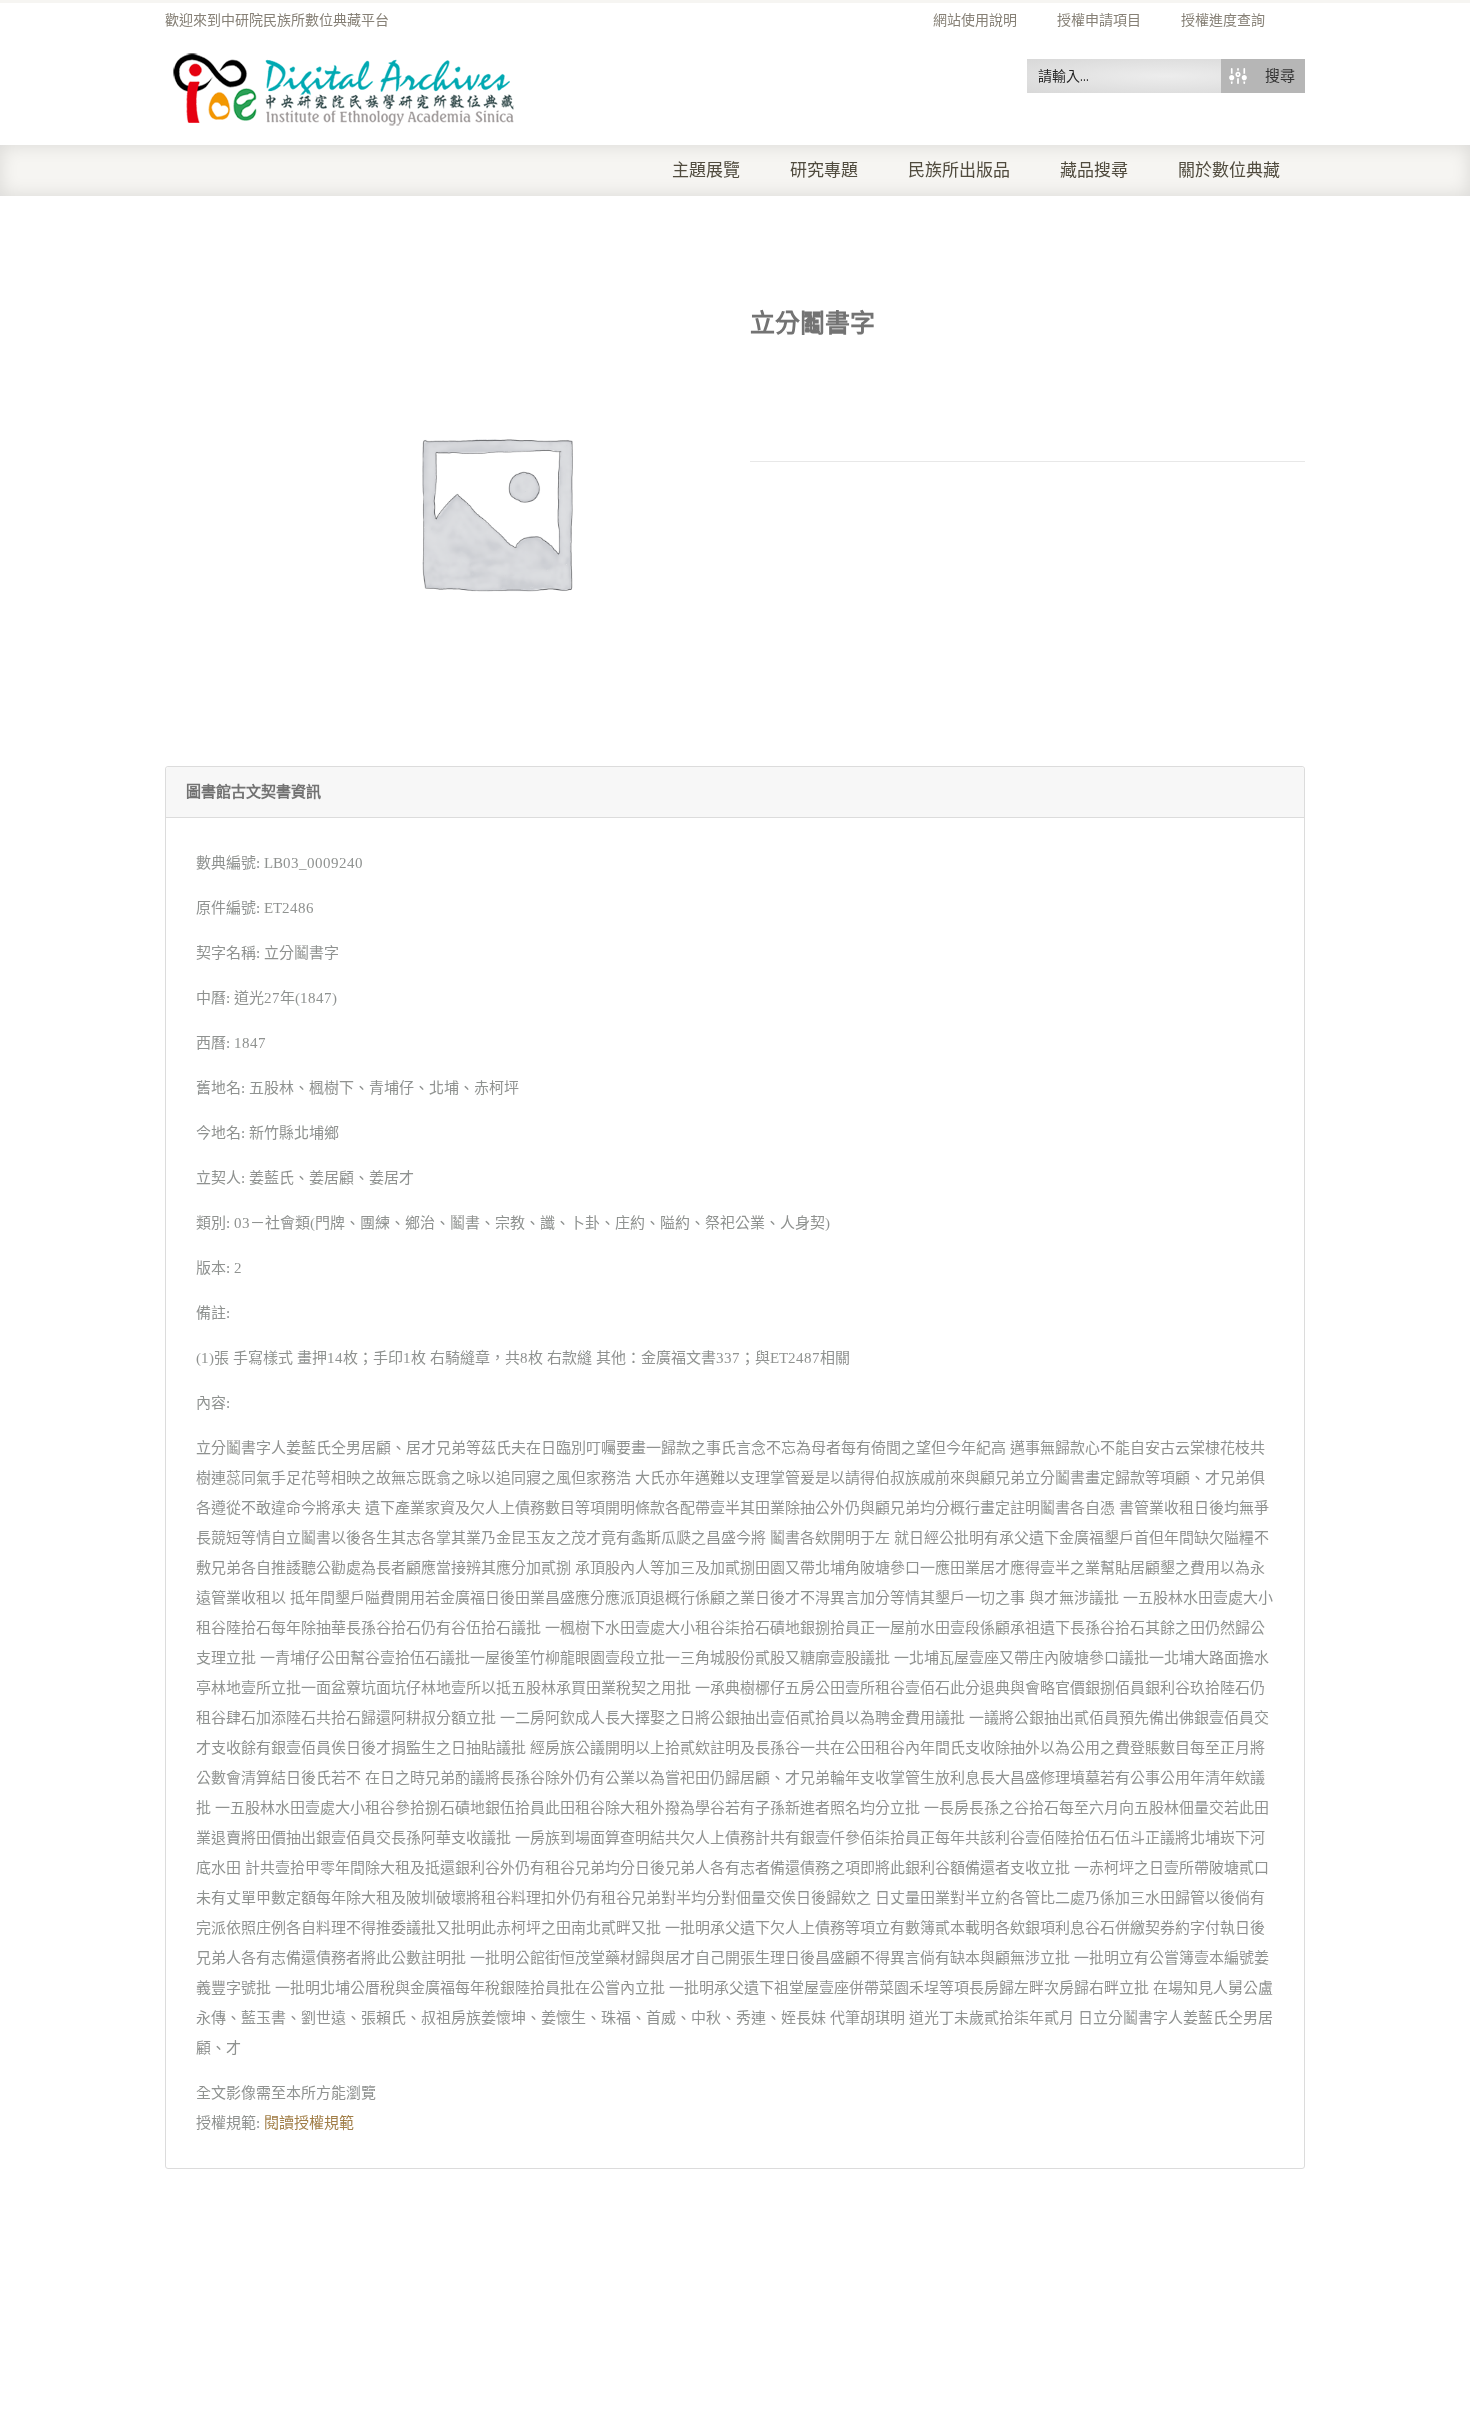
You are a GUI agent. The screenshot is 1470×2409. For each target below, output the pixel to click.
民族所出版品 (959, 170)
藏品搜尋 (1094, 170)
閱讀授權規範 (309, 2123)
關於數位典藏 (1229, 170)
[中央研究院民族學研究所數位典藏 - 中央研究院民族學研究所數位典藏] (344, 86)
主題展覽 (706, 170)
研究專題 (824, 170)
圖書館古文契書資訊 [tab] (253, 792)
